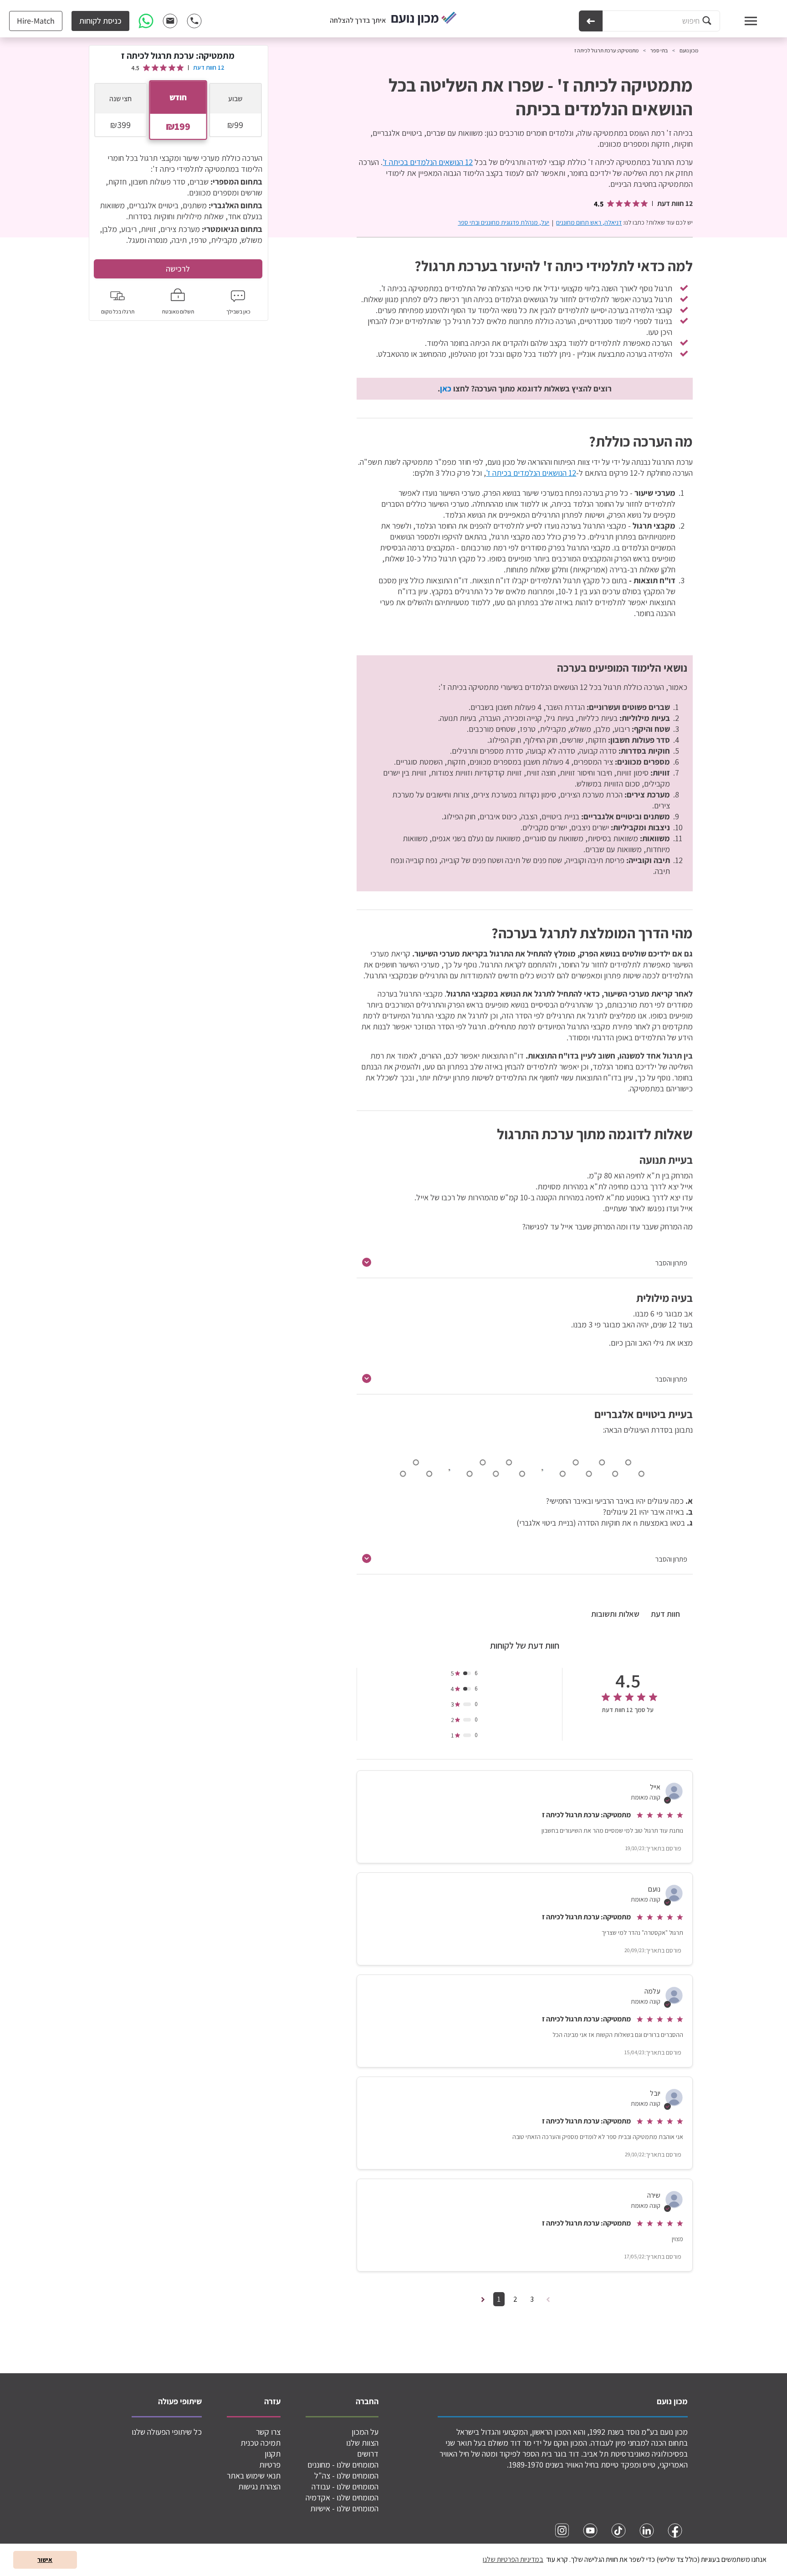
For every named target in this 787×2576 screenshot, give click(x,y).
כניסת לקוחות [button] (100, 21)
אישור (45, 2559)
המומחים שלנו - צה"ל (346, 2476)
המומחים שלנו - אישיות (344, 2508)
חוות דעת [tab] (665, 1614)
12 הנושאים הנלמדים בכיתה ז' (428, 162)
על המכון (365, 2432)
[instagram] (562, 2530)
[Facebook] (675, 2530)
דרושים (368, 2454)
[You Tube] (590, 2530)
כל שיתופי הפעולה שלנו (167, 2432)
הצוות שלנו (362, 2443)
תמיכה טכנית (261, 2443)
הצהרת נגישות (259, 2486)
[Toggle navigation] (742, 21)
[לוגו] (424, 19)
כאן (446, 388)
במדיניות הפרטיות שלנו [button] (513, 2559)
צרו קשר (268, 2432)
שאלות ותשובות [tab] (615, 1614)
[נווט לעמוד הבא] (483, 2299)
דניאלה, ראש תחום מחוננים (589, 222)
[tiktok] (618, 2530)
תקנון (273, 2454)
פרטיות (270, 2465)
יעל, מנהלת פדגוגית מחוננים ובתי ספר (503, 222)
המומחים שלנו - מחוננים (343, 2465)
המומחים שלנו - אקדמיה (342, 2497)
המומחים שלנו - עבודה (345, 2486)
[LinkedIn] (647, 2530)
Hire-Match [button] (36, 21)
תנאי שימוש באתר (254, 2476)
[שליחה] (591, 21)
